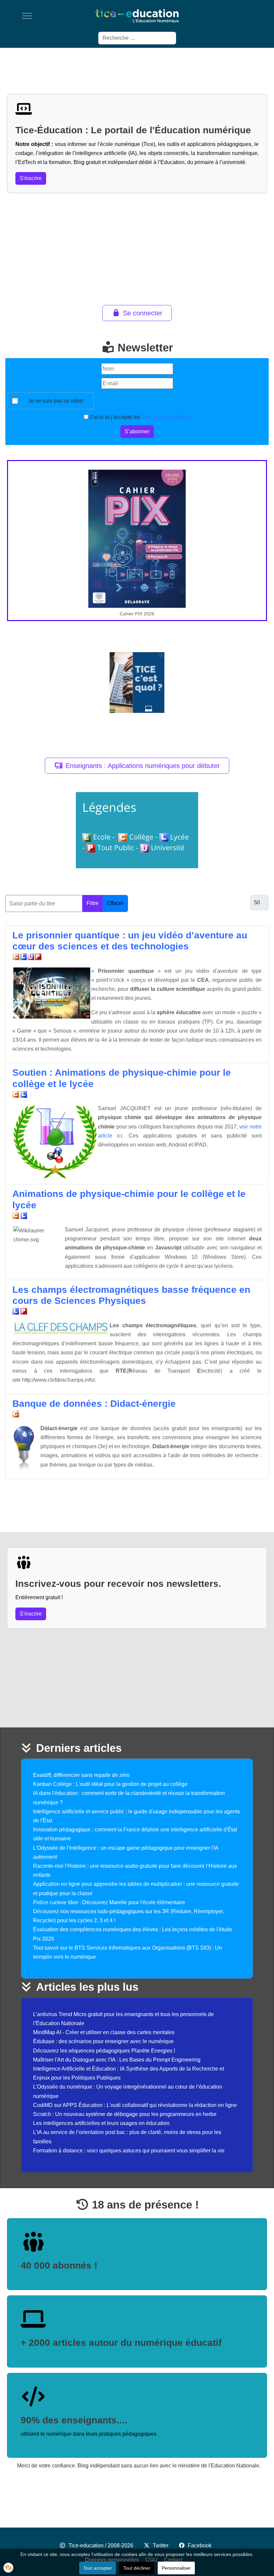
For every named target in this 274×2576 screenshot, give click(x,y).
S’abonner (137, 431)
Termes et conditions (166, 417)
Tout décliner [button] (137, 2568)
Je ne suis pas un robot (55, 401)
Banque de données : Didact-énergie (94, 1404)
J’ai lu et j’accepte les (139, 417)
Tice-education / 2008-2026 (101, 2545)
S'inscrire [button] (31, 178)
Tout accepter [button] (98, 2568)
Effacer (115, 903)
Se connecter (143, 313)
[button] (8, 2568)
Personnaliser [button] (176, 2568)
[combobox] (137, 38)
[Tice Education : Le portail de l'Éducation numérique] (137, 16)
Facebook (200, 2545)
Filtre (93, 903)
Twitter (161, 2545)
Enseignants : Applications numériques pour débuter (143, 766)
